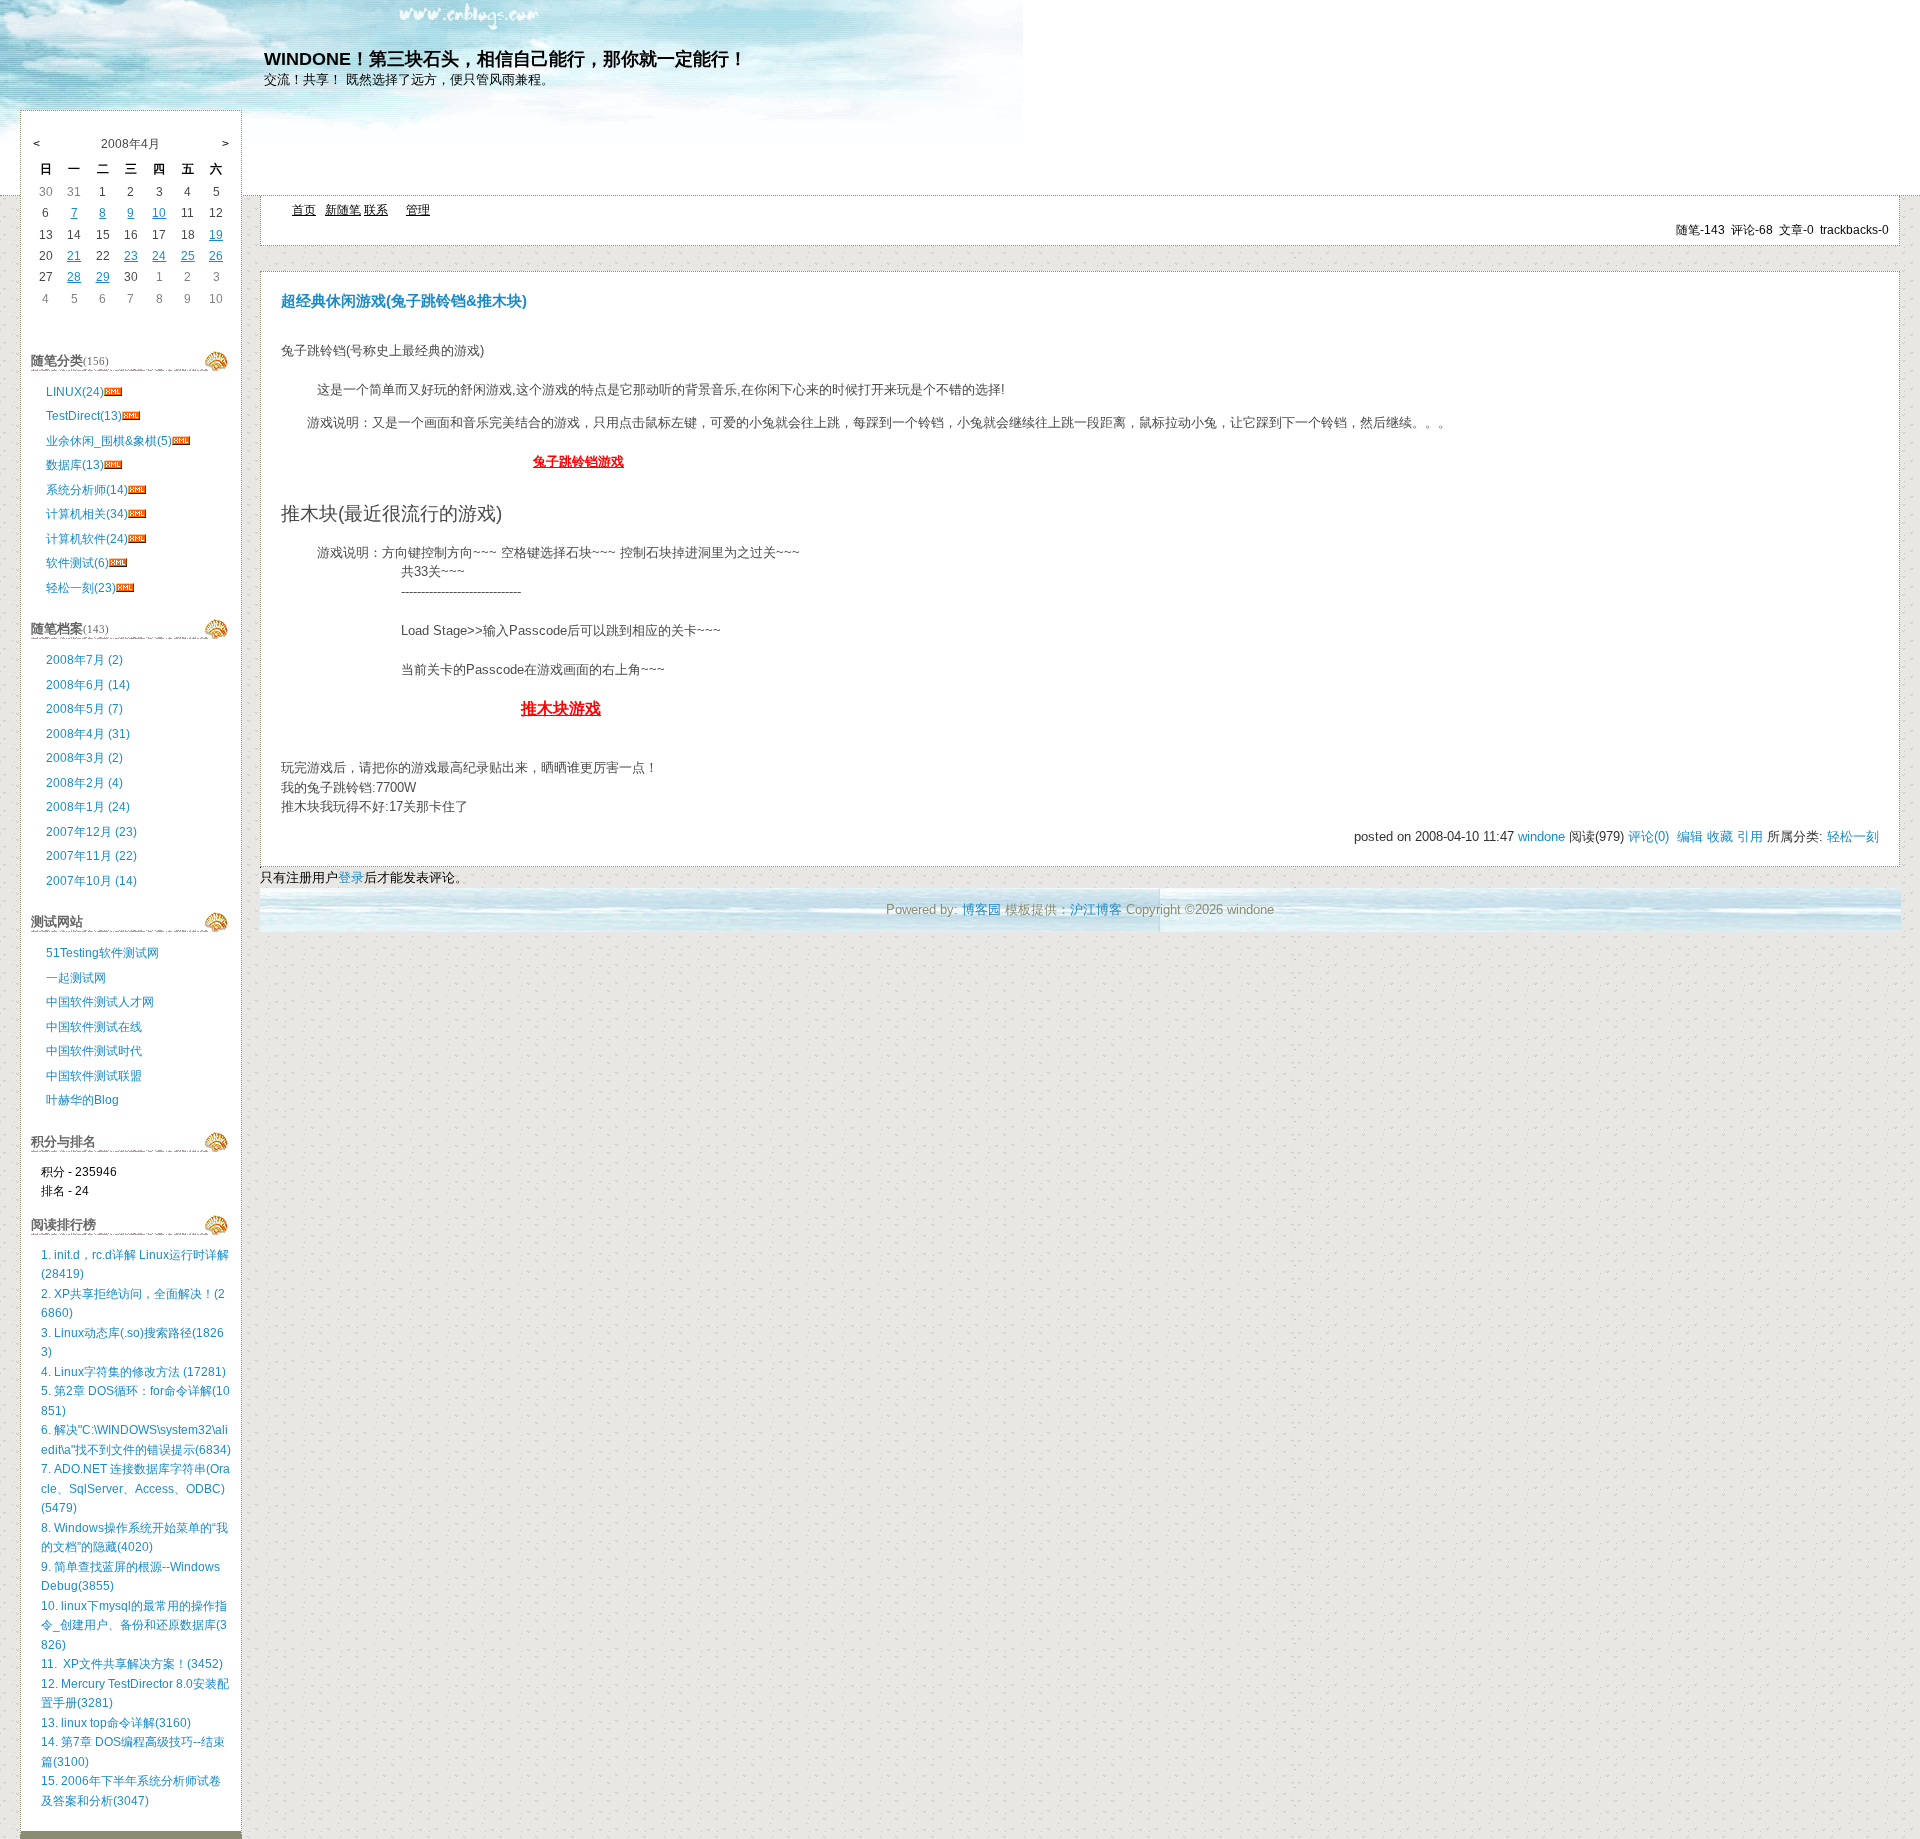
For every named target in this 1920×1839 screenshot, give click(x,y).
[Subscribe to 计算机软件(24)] (137, 539)
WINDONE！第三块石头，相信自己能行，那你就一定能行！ (505, 59)
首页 (304, 210)
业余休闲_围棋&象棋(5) (109, 441)
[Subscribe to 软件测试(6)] (118, 563)
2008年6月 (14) (88, 685)
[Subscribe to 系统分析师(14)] (137, 490)
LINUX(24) (75, 392)
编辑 (1690, 836)
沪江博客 (1096, 909)
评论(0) (1648, 836)
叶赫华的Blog (82, 1100)
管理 (418, 210)
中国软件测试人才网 (100, 1002)
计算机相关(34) (87, 514)
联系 (376, 210)
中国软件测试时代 (94, 1051)
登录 (351, 877)
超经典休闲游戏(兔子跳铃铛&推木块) (404, 301)
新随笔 (343, 210)
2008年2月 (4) (84, 783)
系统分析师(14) (87, 490)
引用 (1750, 836)
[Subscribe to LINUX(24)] (113, 392)
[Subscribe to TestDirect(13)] (131, 416)
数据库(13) (75, 465)
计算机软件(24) (87, 539)
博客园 (981, 909)
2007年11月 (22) (91, 856)
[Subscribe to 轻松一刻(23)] (125, 588)
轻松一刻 (1853, 836)
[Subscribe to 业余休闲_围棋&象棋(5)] (181, 441)
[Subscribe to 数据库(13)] (113, 465)
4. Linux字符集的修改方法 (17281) (133, 1372)
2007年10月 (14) (91, 881)
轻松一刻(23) (81, 588)
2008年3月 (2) (84, 758)
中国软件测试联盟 (94, 1076)
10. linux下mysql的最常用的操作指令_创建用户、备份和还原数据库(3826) (134, 1625)
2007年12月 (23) (91, 832)
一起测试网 (76, 978)
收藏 (1720, 836)
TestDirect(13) (84, 416)
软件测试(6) (77, 563)
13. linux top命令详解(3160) (116, 1723)
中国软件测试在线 (94, 1027)
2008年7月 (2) (84, 660)
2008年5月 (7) (84, 709)
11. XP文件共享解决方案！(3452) (132, 1664)
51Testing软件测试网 (102, 953)
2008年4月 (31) (88, 734)
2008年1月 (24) (88, 807)
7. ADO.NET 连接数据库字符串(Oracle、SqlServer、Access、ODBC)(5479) (135, 1488)
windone (1541, 836)
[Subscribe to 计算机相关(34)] (137, 514)
